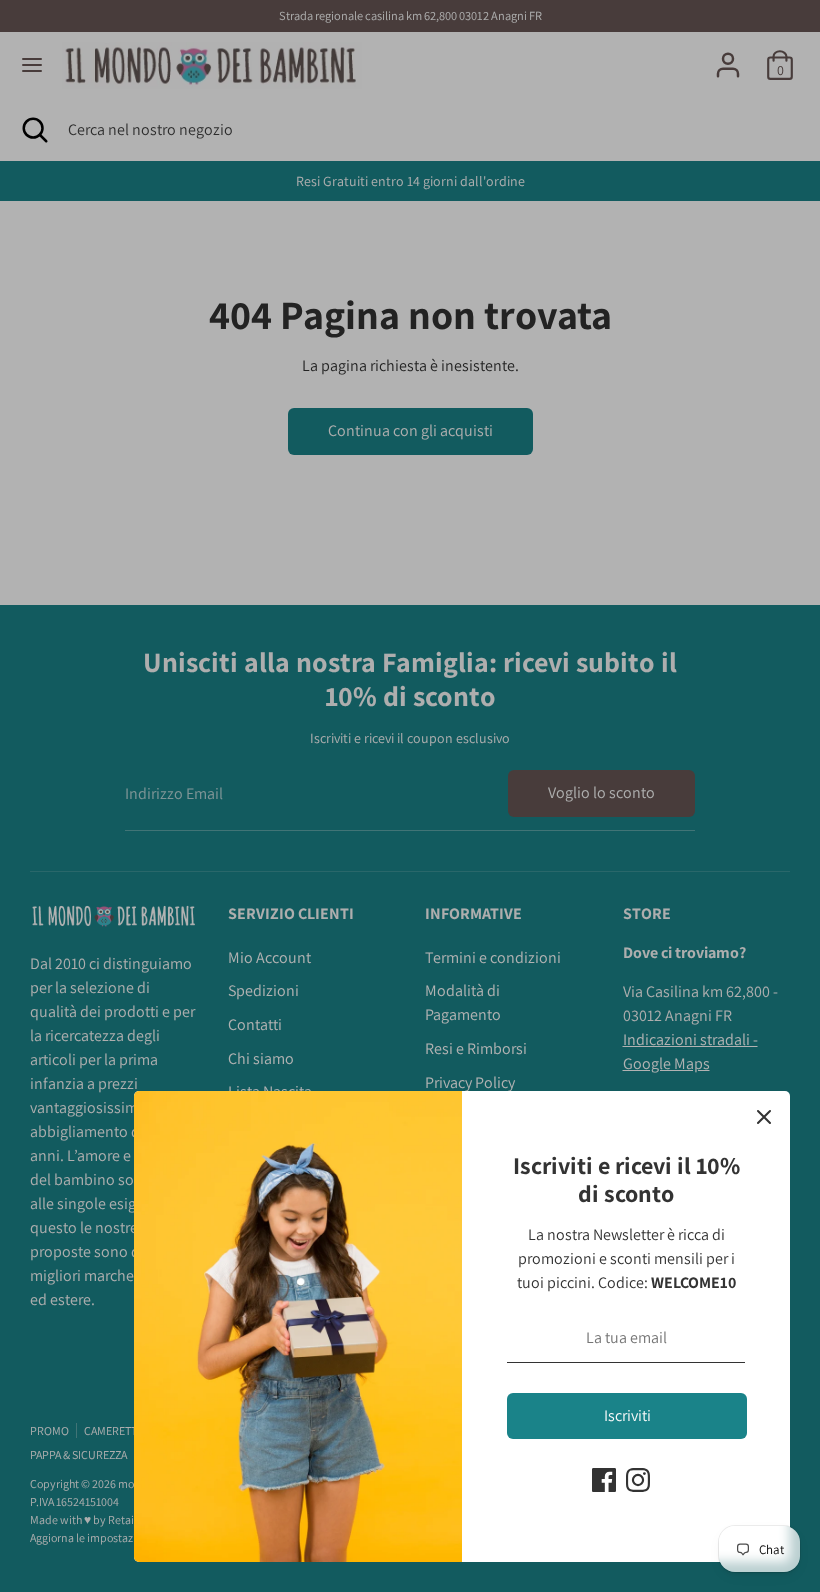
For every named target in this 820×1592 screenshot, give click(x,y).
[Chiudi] (764, 1117)
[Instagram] (638, 1480)
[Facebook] (604, 1480)
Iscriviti (627, 1415)
